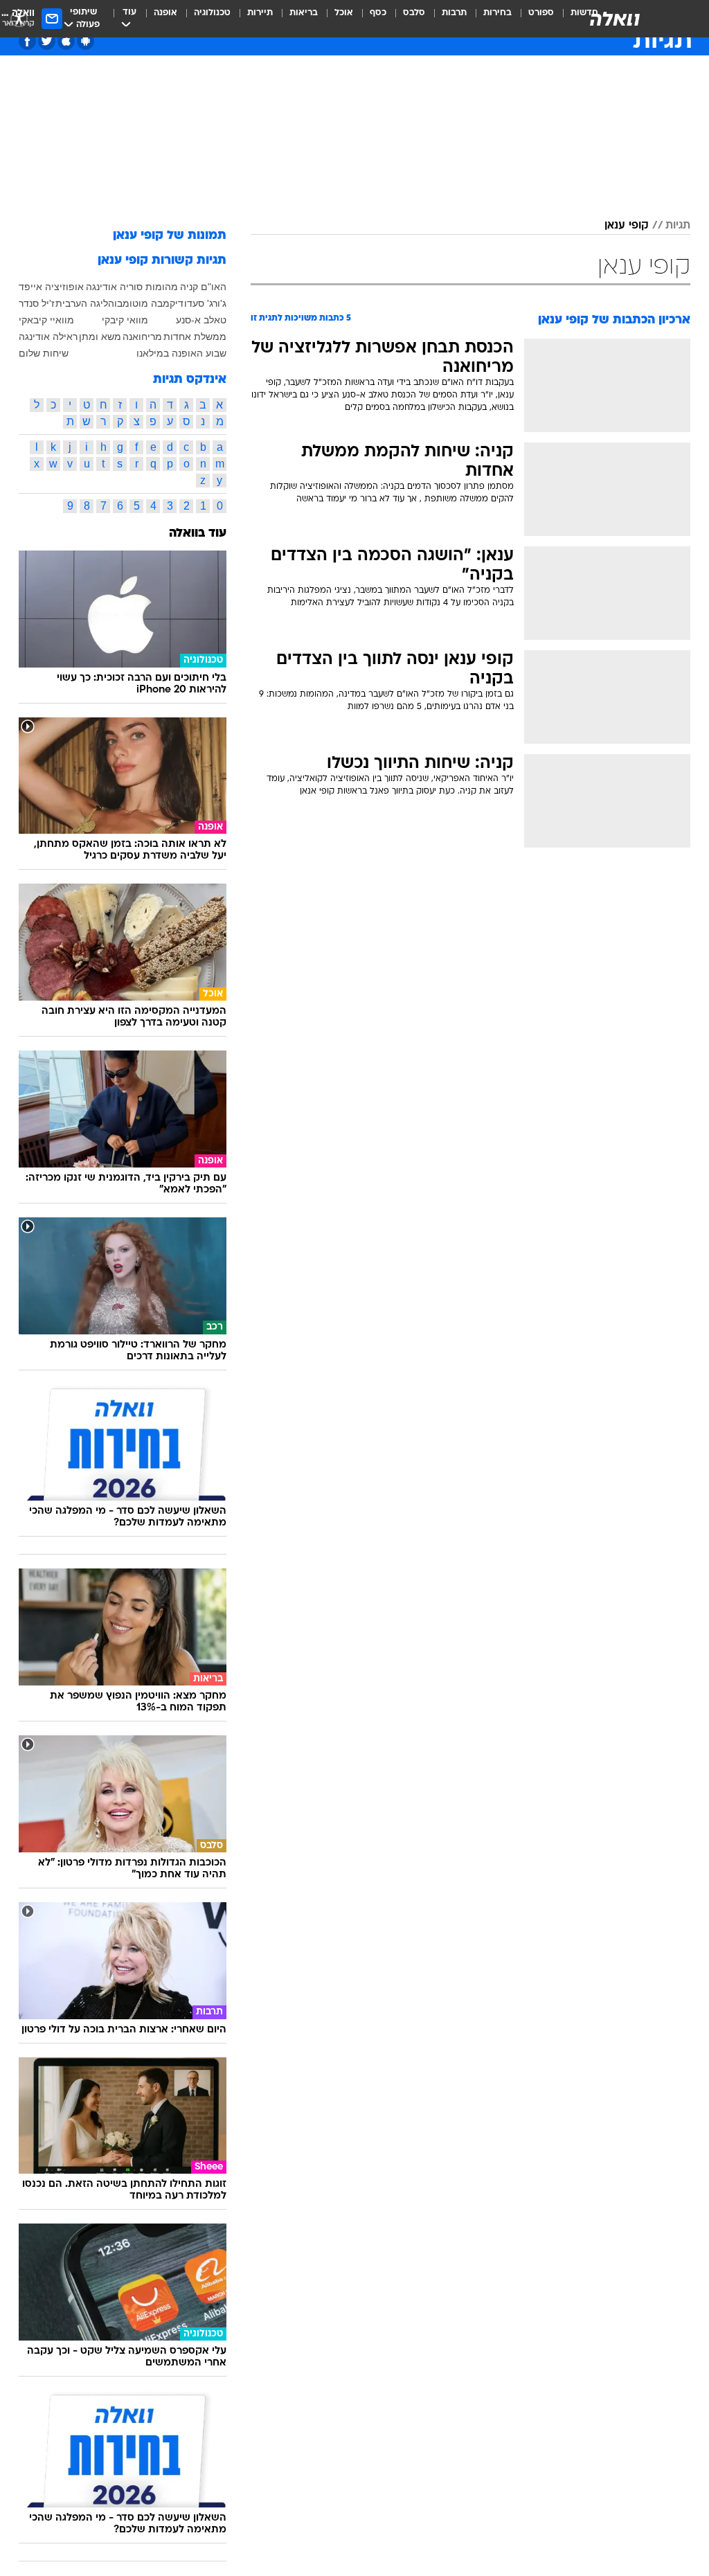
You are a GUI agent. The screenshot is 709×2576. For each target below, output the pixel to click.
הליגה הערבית (85, 303)
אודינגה (101, 287)
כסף (378, 13)
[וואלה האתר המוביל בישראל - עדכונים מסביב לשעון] (615, 19)
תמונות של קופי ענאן (170, 236)
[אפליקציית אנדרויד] (86, 41)
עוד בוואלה (198, 534)
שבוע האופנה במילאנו (181, 353)
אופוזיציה (64, 287)
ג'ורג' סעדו (205, 303)
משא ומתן (100, 337)
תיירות (260, 13)
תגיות (678, 226)
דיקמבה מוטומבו (149, 303)
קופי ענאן (627, 226)
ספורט (541, 13)
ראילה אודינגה (48, 337)
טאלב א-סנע (201, 320)
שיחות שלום (44, 353)
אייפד (30, 287)
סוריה (131, 287)
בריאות (304, 13)
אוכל (344, 13)
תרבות (454, 13)
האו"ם (214, 287)
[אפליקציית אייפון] (66, 41)
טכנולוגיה (212, 13)
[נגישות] (19, 18)
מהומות (162, 287)
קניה (189, 287)
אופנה (165, 13)
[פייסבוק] (27, 41)
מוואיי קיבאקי (46, 320)
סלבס (414, 13)
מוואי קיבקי (125, 320)
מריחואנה (142, 337)
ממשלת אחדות (195, 337)
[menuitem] (533, 19)
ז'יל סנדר (37, 303)
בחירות (497, 13)
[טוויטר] (47, 41)
